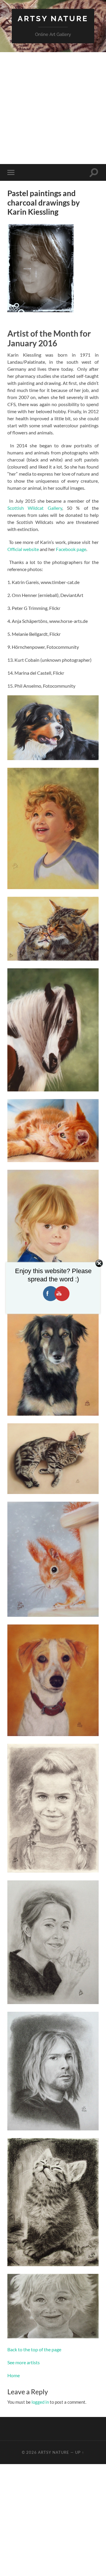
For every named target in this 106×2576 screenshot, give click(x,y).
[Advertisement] (53, 108)
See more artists (24, 2362)
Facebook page (71, 549)
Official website (23, 549)
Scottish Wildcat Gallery (35, 508)
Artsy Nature (53, 18)
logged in (40, 2402)
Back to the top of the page (34, 2349)
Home (14, 2375)
